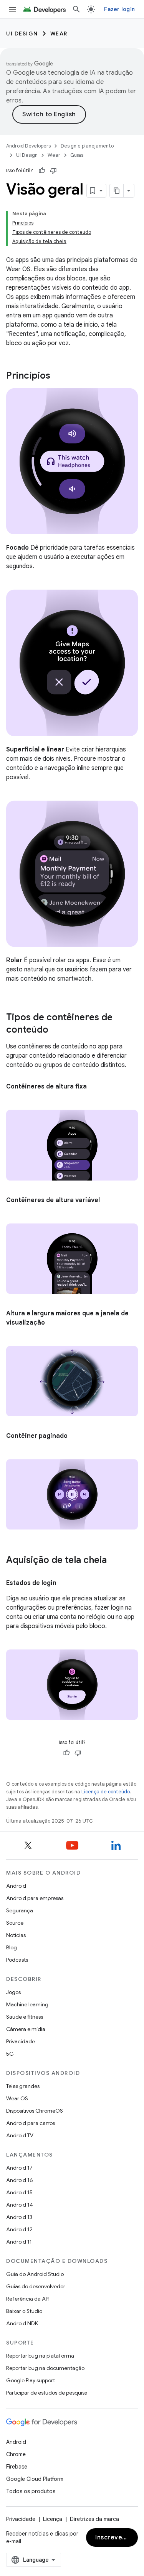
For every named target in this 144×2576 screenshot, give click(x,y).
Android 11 (19, 2242)
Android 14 (20, 2205)
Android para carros (31, 2123)
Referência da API (28, 2299)
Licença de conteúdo (106, 1792)
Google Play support (31, 2380)
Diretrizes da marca (94, 2519)
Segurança (20, 1910)
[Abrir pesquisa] (76, 9)
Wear (59, 34)
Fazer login (119, 9)
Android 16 (20, 2180)
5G (10, 2054)
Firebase (17, 2467)
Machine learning (27, 2004)
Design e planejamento (87, 146)
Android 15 (19, 2192)
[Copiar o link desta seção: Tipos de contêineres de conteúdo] (56, 1030)
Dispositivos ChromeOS (35, 2111)
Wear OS (17, 2098)
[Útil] (42, 171)
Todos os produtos (31, 2491)
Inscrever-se (115, 2537)
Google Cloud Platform (35, 2479)
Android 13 (19, 2217)
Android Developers (28, 146)
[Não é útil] (53, 171)
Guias (77, 155)
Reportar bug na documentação (45, 2368)
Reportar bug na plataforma (40, 2356)
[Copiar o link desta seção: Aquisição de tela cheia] (114, 1561)
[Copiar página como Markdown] (117, 191)
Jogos (13, 1992)
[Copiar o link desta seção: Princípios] (58, 376)
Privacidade (21, 2041)
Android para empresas (35, 1898)
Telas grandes (23, 2086)
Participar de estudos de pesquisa (47, 2393)
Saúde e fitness (25, 2017)
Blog (12, 1947)
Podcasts (17, 1960)
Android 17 (19, 2168)
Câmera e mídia (26, 2029)
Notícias (16, 1935)
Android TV (20, 2135)
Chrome (16, 2454)
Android (16, 1886)
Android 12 (19, 2229)
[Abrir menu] (12, 9)
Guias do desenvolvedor (36, 2286)
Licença (53, 2519)
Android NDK (22, 2323)
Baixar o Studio (24, 2311)
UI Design (22, 34)
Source (15, 1923)
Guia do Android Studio (35, 2274)
